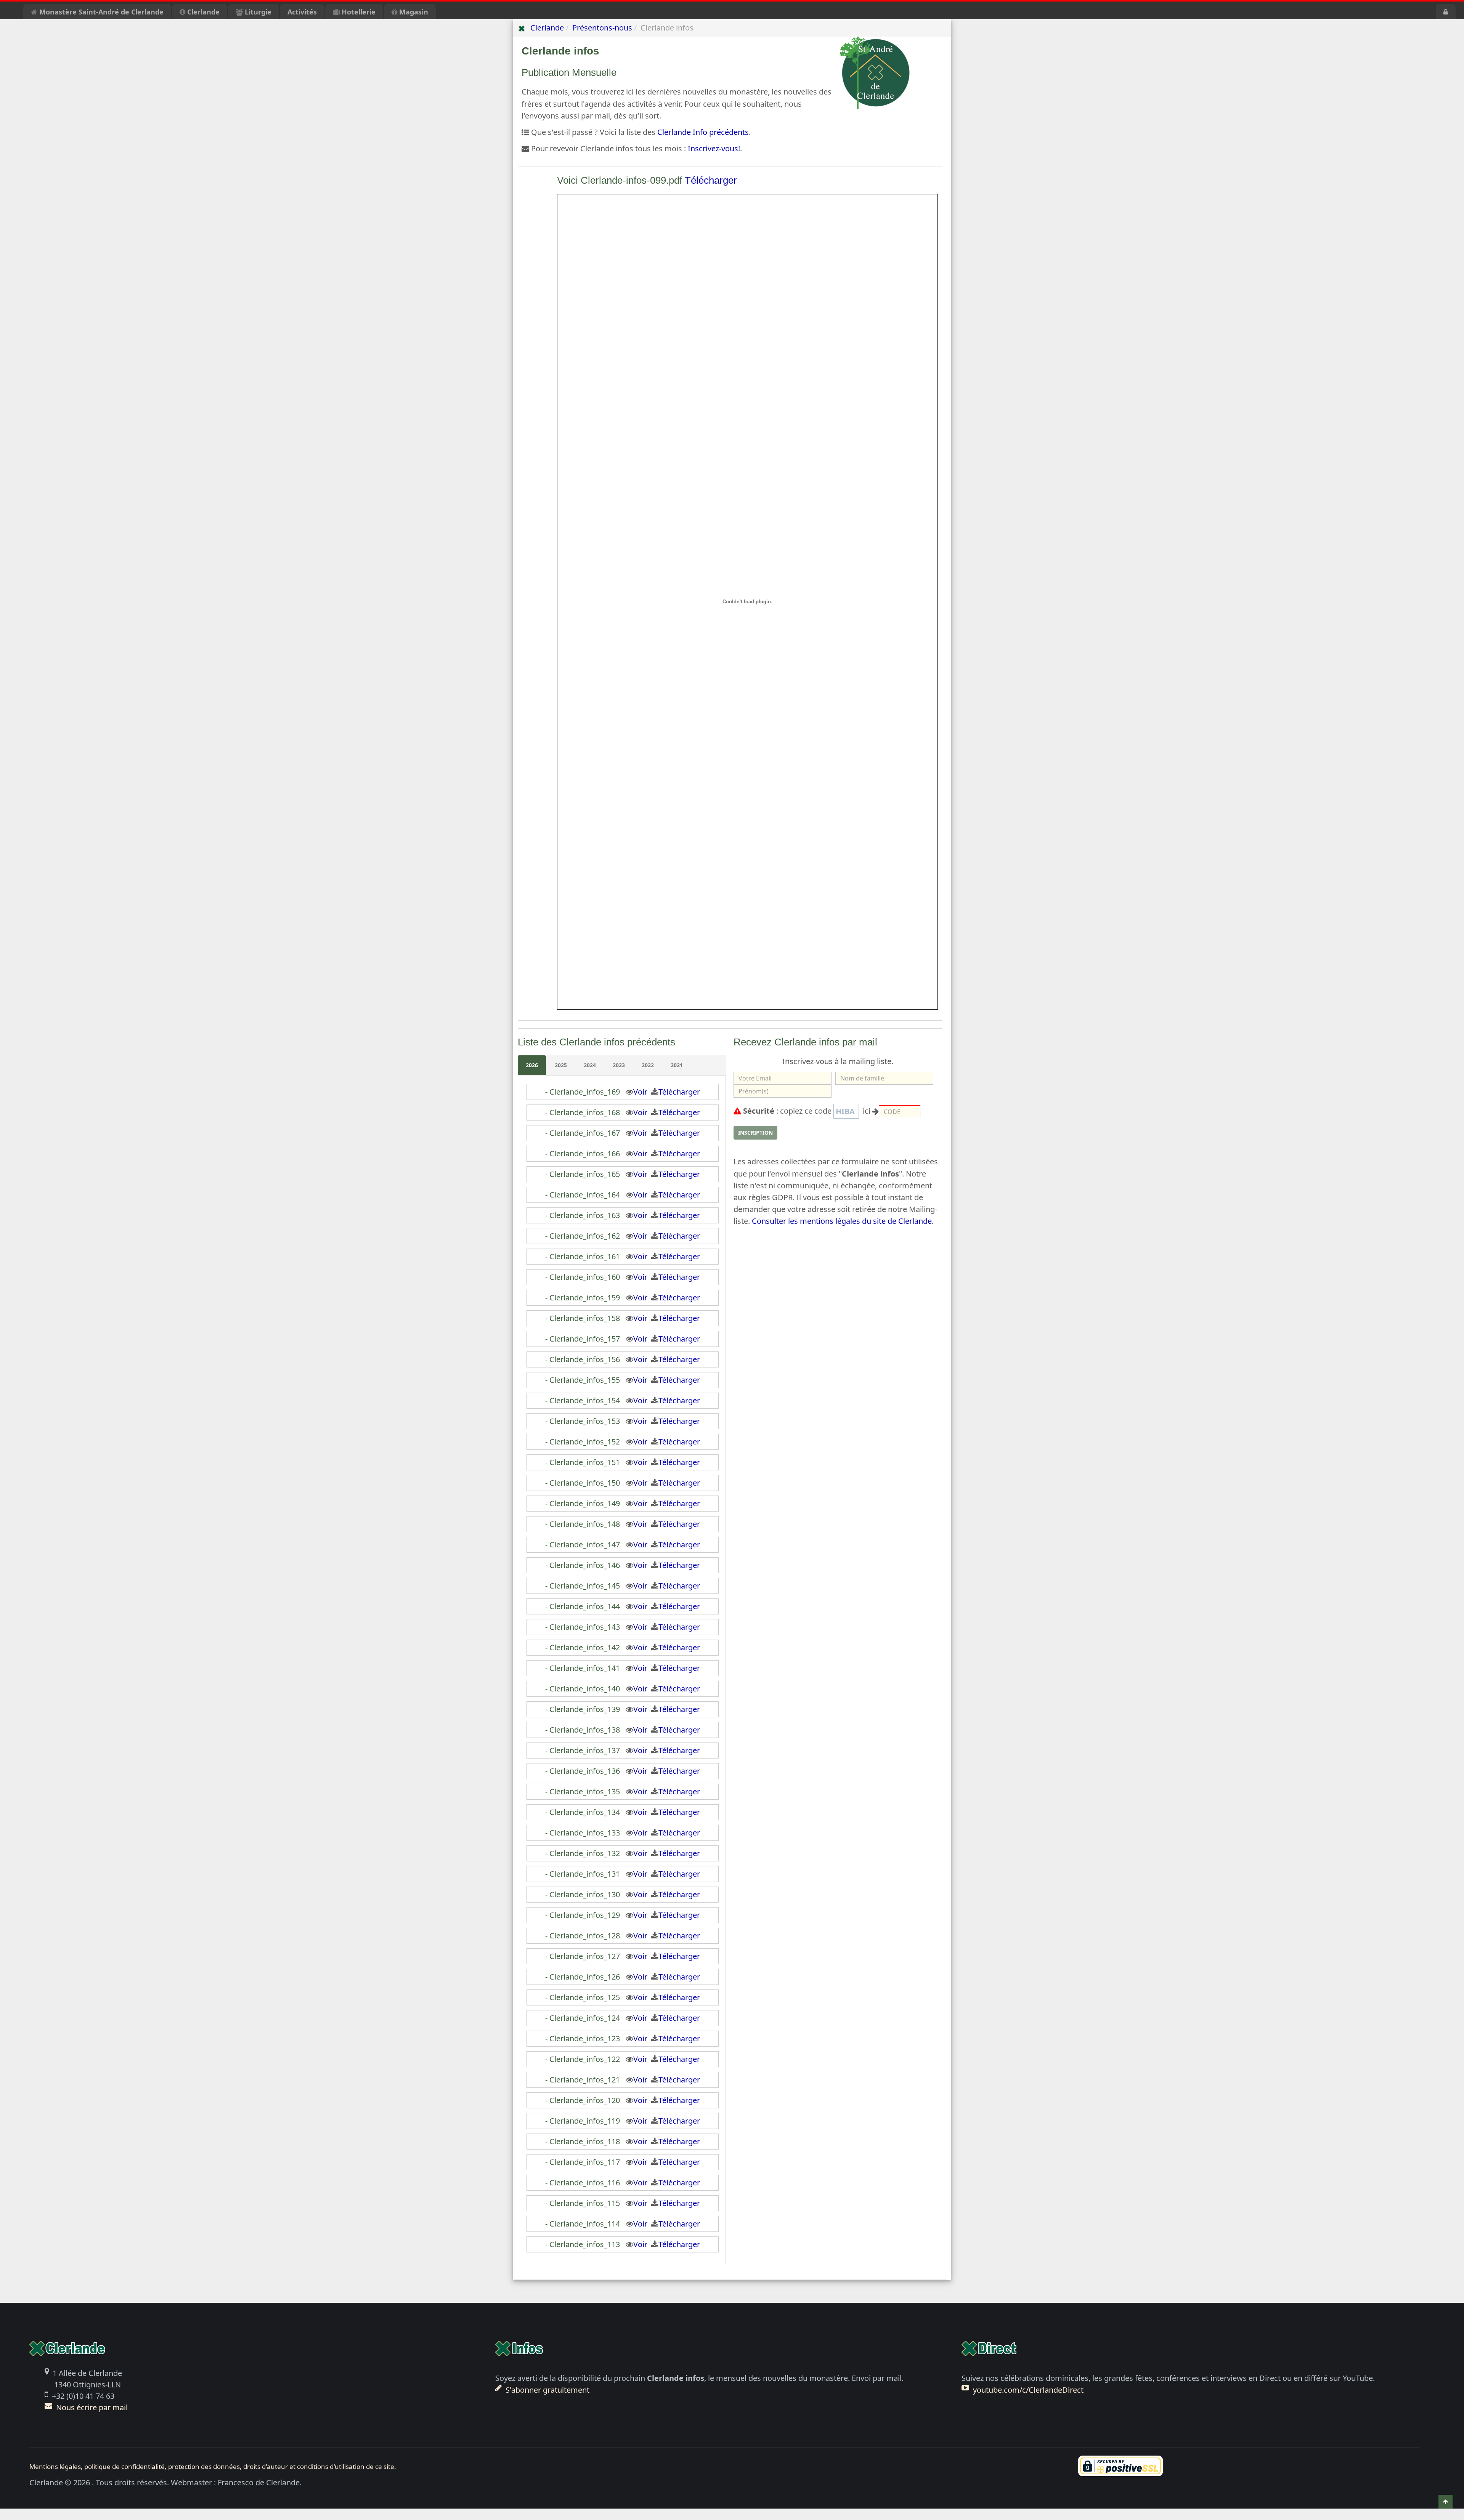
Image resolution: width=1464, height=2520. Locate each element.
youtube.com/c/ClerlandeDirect (1028, 2390)
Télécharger (711, 180)
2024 (590, 1065)
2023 (619, 1065)
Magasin (413, 12)
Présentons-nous (602, 28)
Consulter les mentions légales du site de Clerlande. (843, 1221)
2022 (648, 1065)
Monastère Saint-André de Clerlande (100, 12)
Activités (302, 12)
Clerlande (202, 12)
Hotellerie (358, 12)
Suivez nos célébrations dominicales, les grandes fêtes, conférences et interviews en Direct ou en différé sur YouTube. (1168, 2378)
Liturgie (257, 12)
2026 (532, 1065)
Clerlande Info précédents (703, 132)
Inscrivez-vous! (714, 148)
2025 (561, 1065)
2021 (677, 1065)
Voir (642, 1092)
